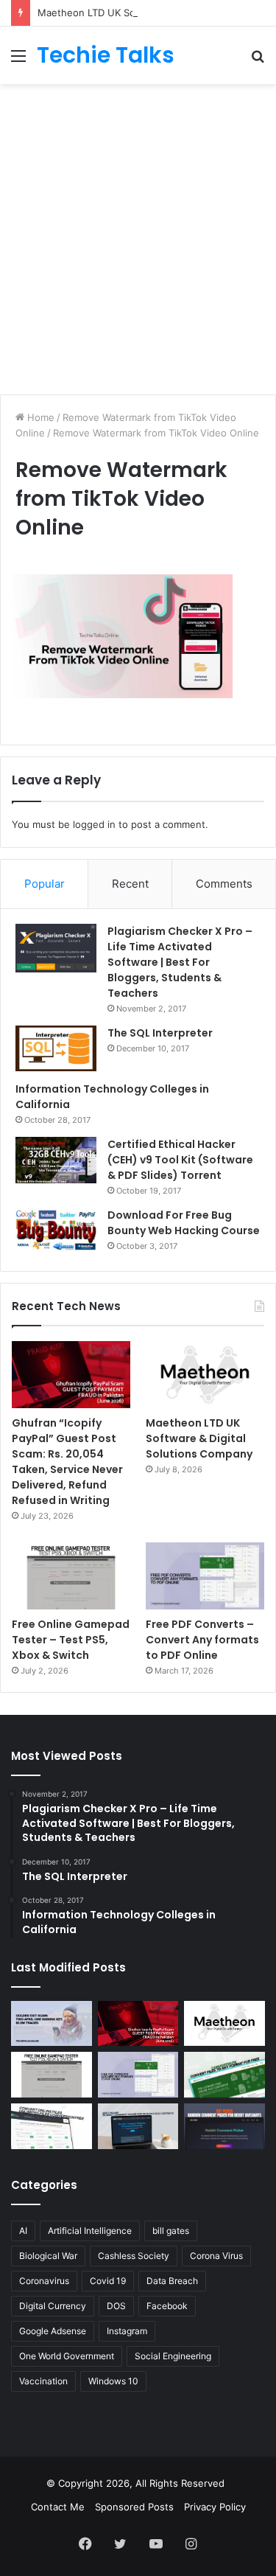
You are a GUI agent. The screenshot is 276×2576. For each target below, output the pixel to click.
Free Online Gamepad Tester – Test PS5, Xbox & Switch (71, 1640)
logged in (94, 824)
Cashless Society (134, 2256)
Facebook (167, 2306)
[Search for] (258, 61)
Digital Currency (53, 2306)
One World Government (67, 2356)
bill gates (171, 2231)
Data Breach (172, 2281)
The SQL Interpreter (160, 1033)
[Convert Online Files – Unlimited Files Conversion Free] (52, 2126)
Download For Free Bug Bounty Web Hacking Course (184, 1223)
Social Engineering (173, 2356)
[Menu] (18, 61)
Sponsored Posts (134, 2507)
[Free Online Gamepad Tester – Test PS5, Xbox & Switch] (71, 1576)
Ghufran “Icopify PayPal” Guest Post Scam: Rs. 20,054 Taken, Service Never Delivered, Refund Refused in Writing (67, 1462)
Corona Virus (216, 2256)
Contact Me (58, 2507)
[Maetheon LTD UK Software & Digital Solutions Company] (205, 1375)
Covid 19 (108, 2281)
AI (23, 2231)
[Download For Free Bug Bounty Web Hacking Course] (56, 1232)
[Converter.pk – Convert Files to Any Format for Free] (224, 2075)
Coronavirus (44, 2281)
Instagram (127, 2331)
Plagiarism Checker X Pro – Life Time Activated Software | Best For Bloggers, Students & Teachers (180, 962)
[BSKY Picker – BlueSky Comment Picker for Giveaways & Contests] (138, 2126)
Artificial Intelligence (90, 2231)
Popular (45, 884)
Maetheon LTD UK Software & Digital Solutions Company (199, 1438)
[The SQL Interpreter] (56, 1048)
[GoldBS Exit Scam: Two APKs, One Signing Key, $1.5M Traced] (52, 2024)
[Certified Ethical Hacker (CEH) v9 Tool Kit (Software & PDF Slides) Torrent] (56, 1160)
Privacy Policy (215, 2507)
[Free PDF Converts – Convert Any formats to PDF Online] (205, 1576)
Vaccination (43, 2381)
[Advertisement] (138, 237)
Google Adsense (53, 2331)
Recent (130, 884)
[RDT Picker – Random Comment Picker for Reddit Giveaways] (224, 2126)
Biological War (48, 2256)
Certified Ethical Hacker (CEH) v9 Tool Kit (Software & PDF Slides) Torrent (180, 1160)
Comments (224, 884)
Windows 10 (113, 2381)
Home (39, 417)
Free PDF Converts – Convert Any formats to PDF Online (202, 1640)
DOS (116, 2306)
